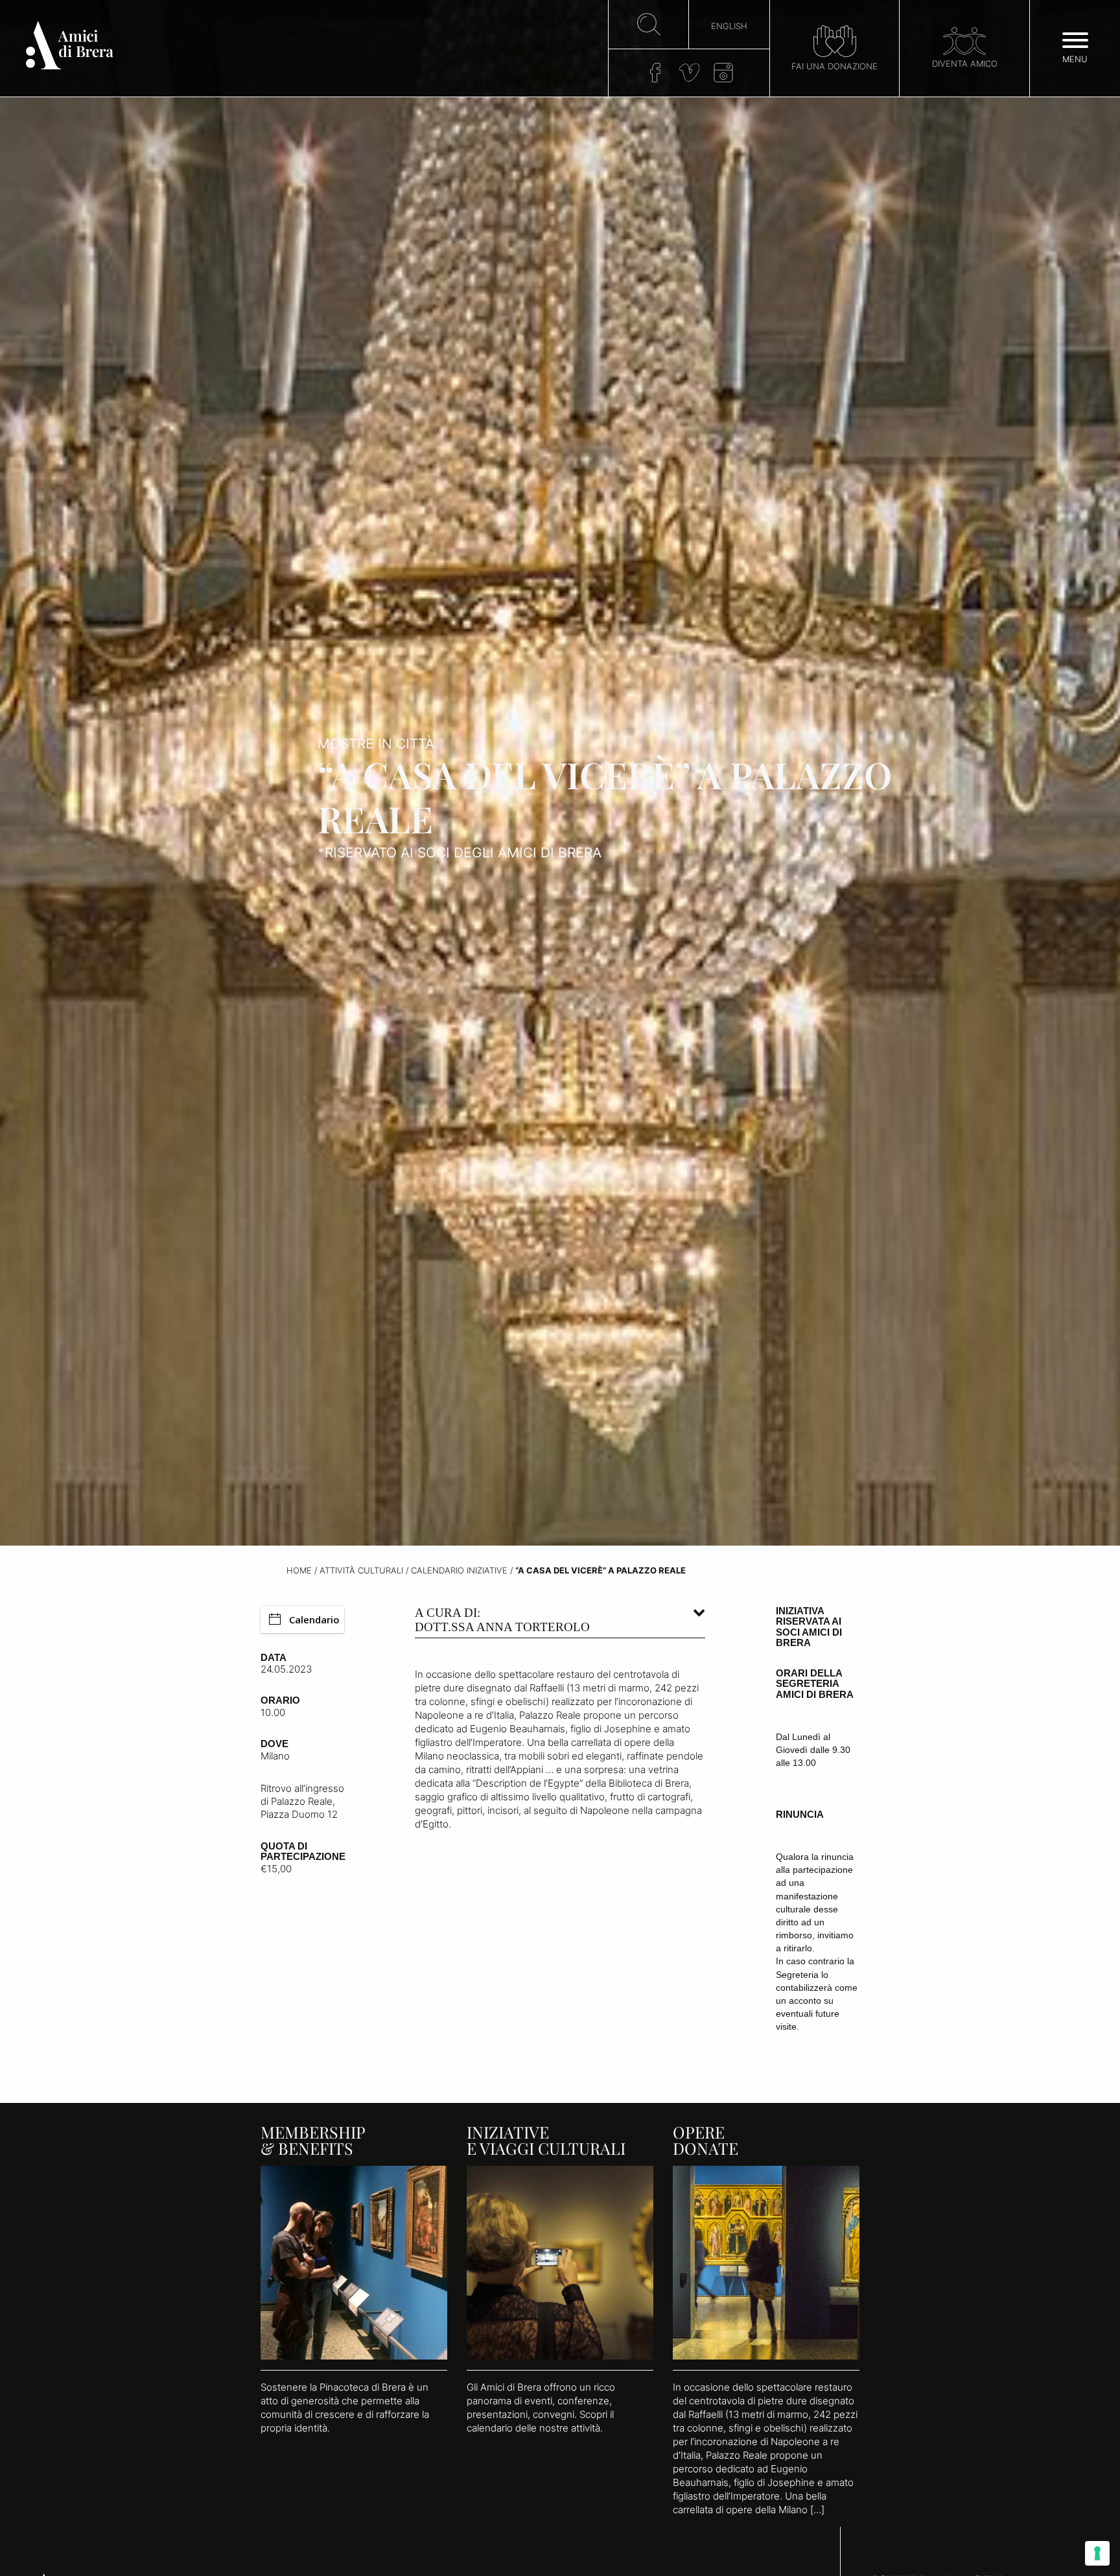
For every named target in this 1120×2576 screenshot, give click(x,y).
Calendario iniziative (459, 1571)
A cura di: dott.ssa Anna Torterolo (502, 1620)
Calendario (314, 1619)
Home (299, 1571)
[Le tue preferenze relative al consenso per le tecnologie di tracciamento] (1097, 2553)
